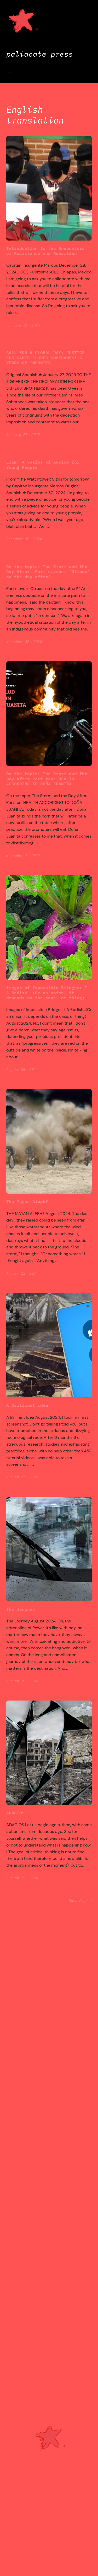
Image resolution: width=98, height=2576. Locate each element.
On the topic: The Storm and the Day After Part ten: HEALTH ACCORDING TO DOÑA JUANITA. (47, 779)
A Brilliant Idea (27, 1405)
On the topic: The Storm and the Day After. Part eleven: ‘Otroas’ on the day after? (48, 571)
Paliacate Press (40, 54)
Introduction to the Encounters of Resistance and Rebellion (45, 251)
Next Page (80, 1901)
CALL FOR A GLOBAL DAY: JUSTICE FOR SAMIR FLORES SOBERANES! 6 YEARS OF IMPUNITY (45, 358)
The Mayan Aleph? (27, 1201)
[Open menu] (9, 74)
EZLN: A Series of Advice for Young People (43, 465)
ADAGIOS (15, 1813)
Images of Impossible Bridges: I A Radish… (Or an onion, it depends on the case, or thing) (47, 992)
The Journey (21, 1609)
